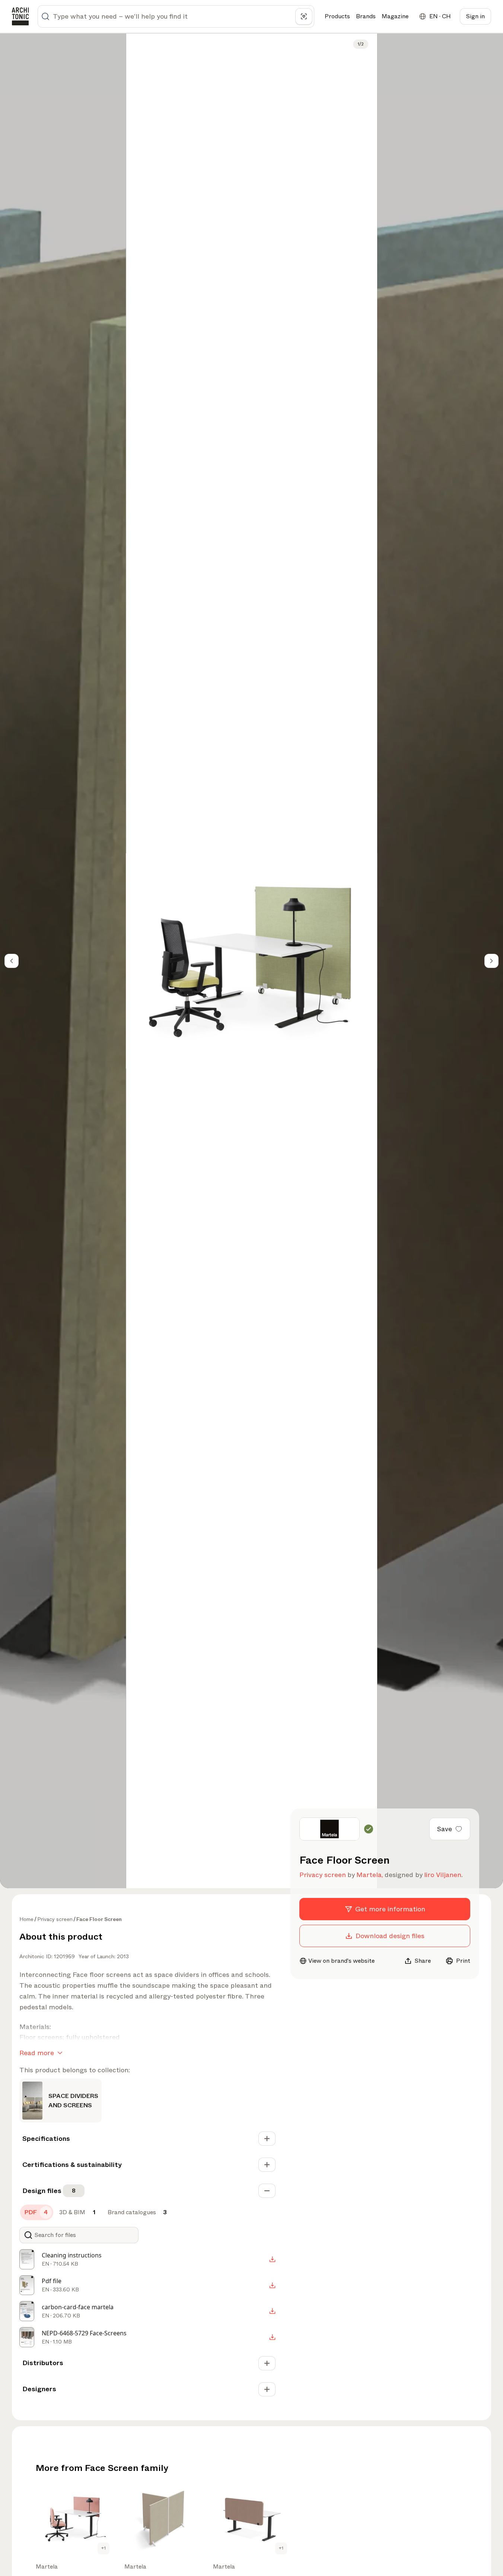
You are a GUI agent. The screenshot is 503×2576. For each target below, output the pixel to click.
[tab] (37, 2212)
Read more (37, 2053)
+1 (104, 2548)
